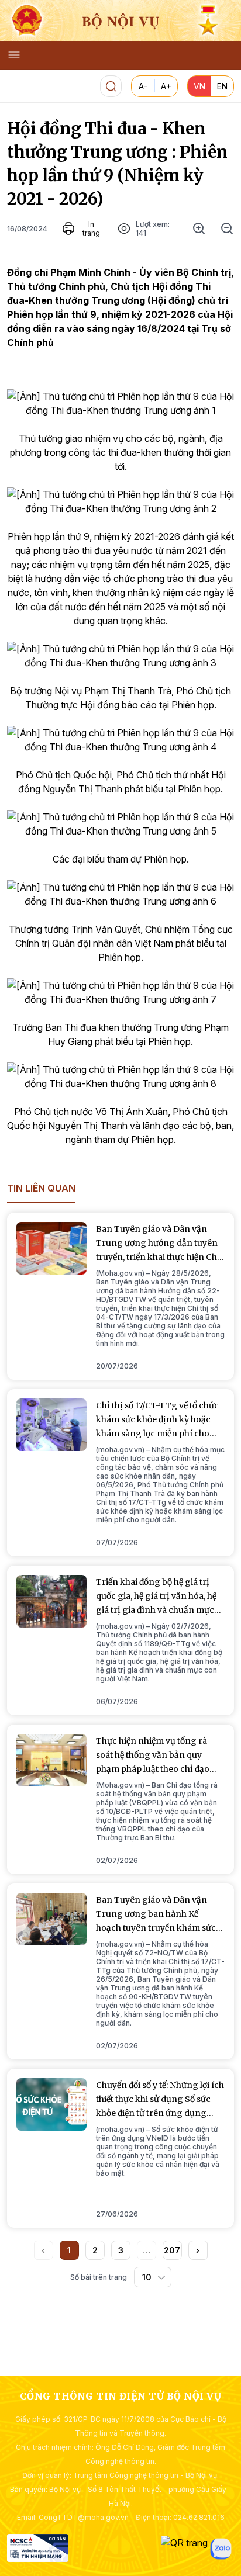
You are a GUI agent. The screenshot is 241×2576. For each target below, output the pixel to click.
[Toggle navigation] (14, 55)
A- (143, 86)
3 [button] (121, 2250)
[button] (198, 2250)
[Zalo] (221, 2549)
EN (222, 86)
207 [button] (172, 2250)
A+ (166, 86)
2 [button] (95, 2250)
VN (199, 86)
